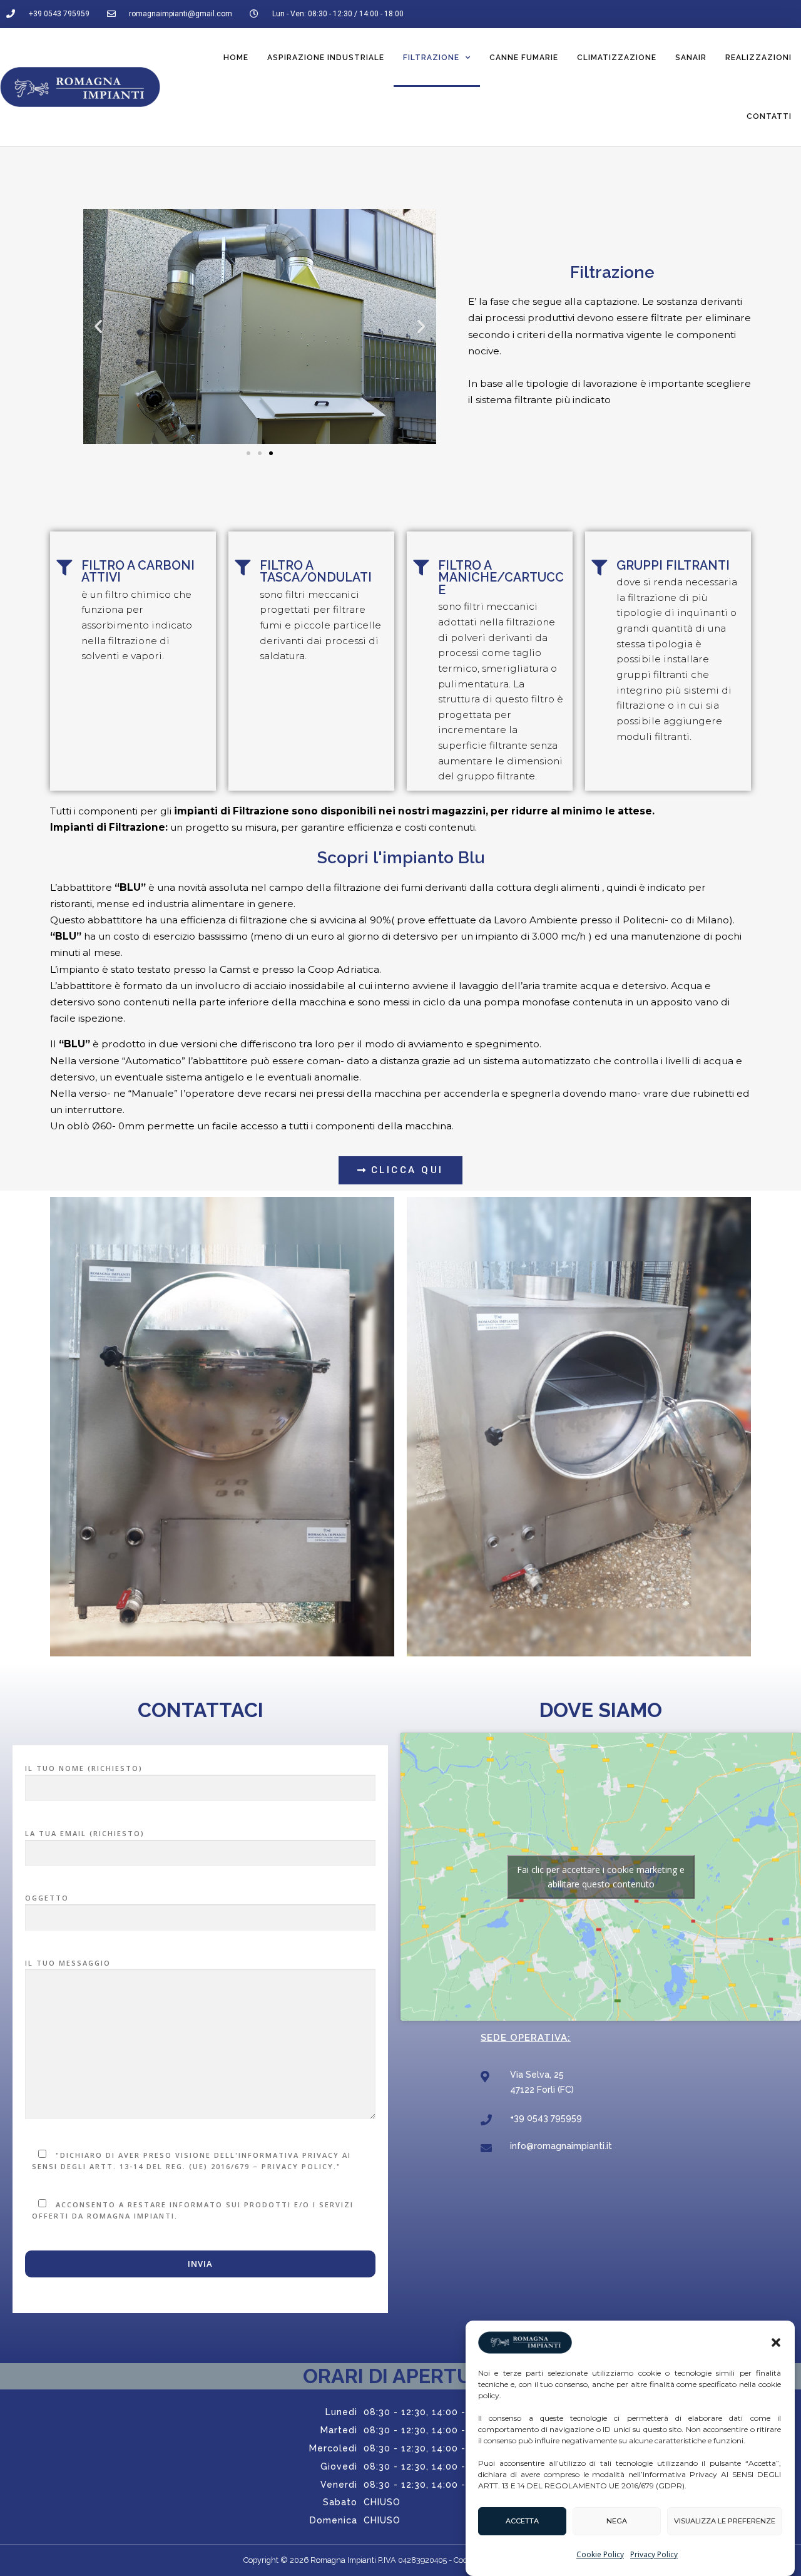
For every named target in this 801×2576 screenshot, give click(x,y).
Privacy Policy (654, 2554)
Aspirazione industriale (326, 58)
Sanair (691, 58)
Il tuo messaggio (68, 1963)
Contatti (769, 116)
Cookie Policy (600, 2554)
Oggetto (47, 1898)
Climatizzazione (617, 58)
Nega (617, 2522)
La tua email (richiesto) (85, 1833)
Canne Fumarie (524, 58)
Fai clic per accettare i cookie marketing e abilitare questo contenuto (601, 1877)
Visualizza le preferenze (725, 2522)
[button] (776, 2343)
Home (236, 58)
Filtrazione (431, 58)
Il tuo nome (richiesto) (84, 1768)
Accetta (522, 2522)
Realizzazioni (758, 58)
